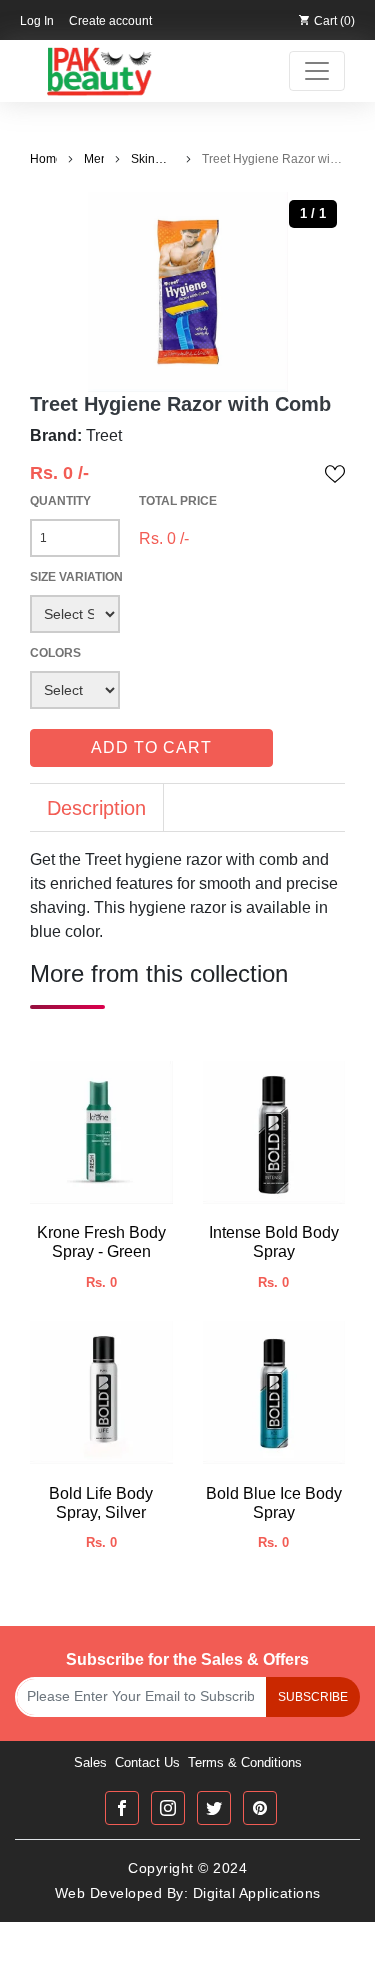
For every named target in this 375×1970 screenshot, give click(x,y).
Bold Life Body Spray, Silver (101, 1503)
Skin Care (144, 160)
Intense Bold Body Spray (274, 1242)
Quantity (60, 501)
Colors (55, 653)
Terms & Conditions (245, 1762)
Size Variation (76, 577)
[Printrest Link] (260, 1808)
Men (94, 159)
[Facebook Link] (122, 1808)
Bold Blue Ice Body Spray (274, 1503)
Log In (37, 21)
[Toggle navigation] (317, 71)
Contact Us (147, 1762)
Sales (90, 1762)
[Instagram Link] (168, 1808)
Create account (110, 21)
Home (43, 159)
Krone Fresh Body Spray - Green (101, 1242)
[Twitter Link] (214, 1808)
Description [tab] (96, 808)
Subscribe (313, 1697)
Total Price (178, 501)
